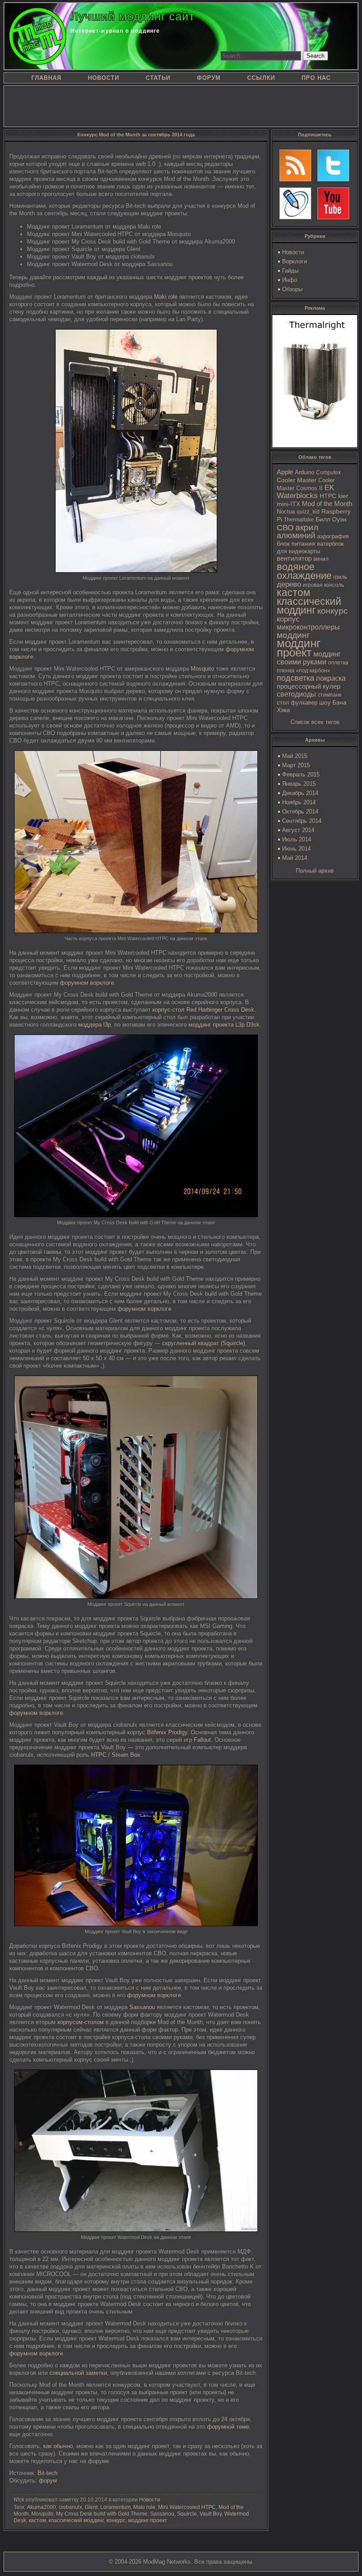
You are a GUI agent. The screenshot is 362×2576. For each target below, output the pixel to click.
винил (321, 559)
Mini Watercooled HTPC (187, 2507)
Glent (91, 2507)
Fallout (202, 1740)
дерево (289, 584)
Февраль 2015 (301, 774)
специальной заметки (78, 2373)
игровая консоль (323, 585)
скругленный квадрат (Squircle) (204, 1343)
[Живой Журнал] (295, 203)
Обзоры (292, 289)
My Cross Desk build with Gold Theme (102, 2514)
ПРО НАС (316, 78)
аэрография (333, 536)
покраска (331, 678)
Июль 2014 (297, 839)
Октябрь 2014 (300, 812)
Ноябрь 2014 (299, 802)
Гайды (290, 271)
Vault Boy (211, 2514)
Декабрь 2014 (300, 793)
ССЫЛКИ (261, 78)
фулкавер (304, 703)
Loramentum (115, 2507)
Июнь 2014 (296, 849)
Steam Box (126, 1755)
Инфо (290, 280)
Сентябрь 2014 (302, 821)
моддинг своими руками (309, 658)
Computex (328, 472)
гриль (340, 577)
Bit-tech (47, 2473)
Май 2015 (295, 756)
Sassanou (142, 2007)
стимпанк (330, 695)
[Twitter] (333, 165)
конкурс (333, 611)
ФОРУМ (209, 78)
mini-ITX (288, 504)
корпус (288, 619)
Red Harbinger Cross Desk (220, 1010)
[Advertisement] (181, 105)
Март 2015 (296, 765)
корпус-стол (168, 1010)
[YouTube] (333, 203)
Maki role (166, 297)
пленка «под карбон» (304, 671)
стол (283, 703)
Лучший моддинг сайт (133, 16)
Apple (285, 472)
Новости (293, 252)
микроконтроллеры (308, 627)
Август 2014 (298, 830)
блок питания (296, 544)
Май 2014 (295, 858)
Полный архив (315, 871)
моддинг (293, 635)
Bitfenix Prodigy (167, 1732)
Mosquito (202, 669)
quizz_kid (308, 512)
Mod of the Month (327, 504)
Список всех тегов (315, 722)
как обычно (58, 2446)
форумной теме (228, 2427)
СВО (285, 528)
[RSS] (295, 165)
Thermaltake (299, 520)
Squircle (187, 2514)
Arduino (305, 472)
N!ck (19, 2500)
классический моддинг (309, 606)
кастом (294, 592)
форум (48, 2480)
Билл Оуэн (331, 519)
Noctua (286, 512)
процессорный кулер (309, 686)
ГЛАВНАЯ (46, 78)
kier (343, 496)
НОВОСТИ (104, 78)
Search (315, 56)
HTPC (328, 496)
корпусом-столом (81, 2022)
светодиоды (296, 694)
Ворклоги (294, 261)
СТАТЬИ (158, 78)
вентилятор (294, 559)
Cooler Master (297, 480)
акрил (307, 527)
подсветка (296, 678)
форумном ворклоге (87, 983)
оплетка (338, 663)
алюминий (296, 536)
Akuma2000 (41, 2507)
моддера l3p (94, 1025)
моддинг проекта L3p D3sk (224, 1025)
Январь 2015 (299, 784)
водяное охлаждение (304, 571)
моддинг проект (299, 648)
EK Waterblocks (305, 492)
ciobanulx (70, 2507)
